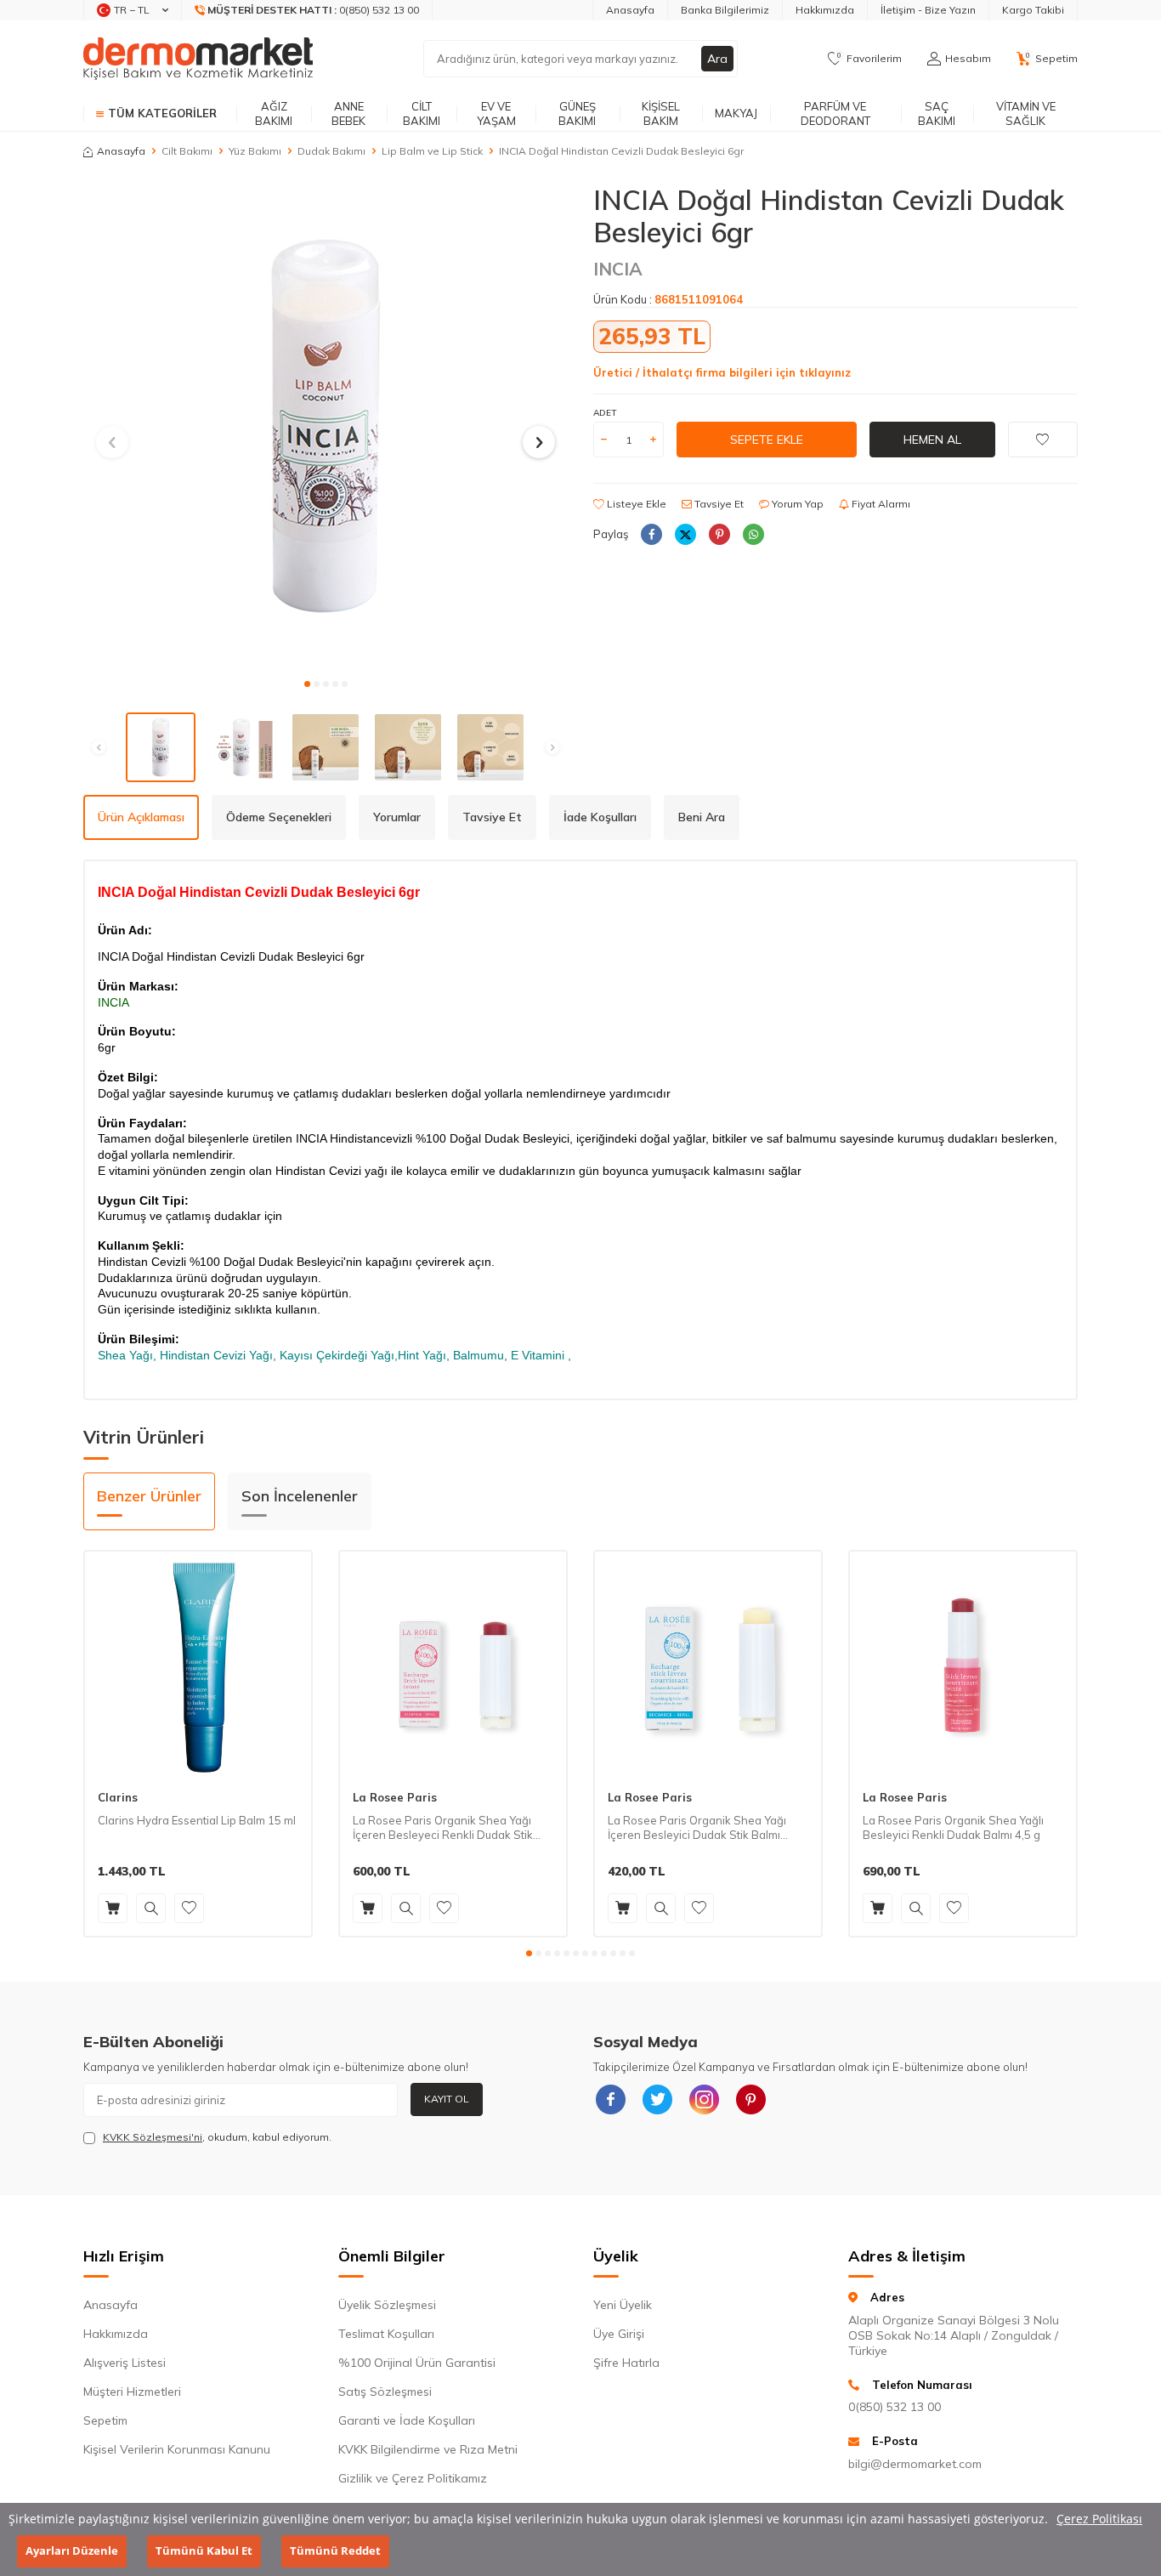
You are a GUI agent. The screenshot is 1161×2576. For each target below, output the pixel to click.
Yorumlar (397, 817)
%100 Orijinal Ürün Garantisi (417, 2363)
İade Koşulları (600, 817)
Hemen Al (932, 440)
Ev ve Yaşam (496, 113)
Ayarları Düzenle (72, 2551)
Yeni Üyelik (623, 2305)
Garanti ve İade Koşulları (407, 2420)
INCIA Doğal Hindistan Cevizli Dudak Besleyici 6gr (621, 151)
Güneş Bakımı (577, 113)
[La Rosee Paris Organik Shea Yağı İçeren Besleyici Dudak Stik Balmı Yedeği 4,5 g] (708, 1665)
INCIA (618, 269)
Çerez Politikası (1099, 2519)
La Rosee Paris (395, 1797)
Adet (605, 413)
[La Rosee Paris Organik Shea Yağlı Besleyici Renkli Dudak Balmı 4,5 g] (963, 1665)
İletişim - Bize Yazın (928, 10)
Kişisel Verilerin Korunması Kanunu (177, 2449)
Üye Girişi (619, 2334)
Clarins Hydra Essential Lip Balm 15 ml (197, 1820)
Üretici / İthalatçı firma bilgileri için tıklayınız (722, 372)
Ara (717, 59)
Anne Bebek (348, 113)
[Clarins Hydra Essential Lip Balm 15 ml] (198, 1665)
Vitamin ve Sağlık (1026, 113)
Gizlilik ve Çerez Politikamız (413, 2478)
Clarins (118, 1797)
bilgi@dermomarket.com (915, 2464)
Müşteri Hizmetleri (132, 2392)
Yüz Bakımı (255, 151)
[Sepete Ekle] (113, 1908)
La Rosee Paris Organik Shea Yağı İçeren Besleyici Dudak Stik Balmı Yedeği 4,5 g (697, 1828)
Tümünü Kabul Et (204, 2551)
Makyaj (736, 113)
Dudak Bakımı (331, 151)
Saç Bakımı (937, 113)
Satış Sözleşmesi (385, 2392)
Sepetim (105, 2420)
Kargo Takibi (1033, 10)
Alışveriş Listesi (125, 2363)
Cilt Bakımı (422, 113)
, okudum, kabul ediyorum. (217, 2137)
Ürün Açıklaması (141, 817)
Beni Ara (702, 817)
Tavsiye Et (718, 504)
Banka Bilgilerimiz (725, 10)
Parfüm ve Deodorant (835, 113)
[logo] (198, 59)
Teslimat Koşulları (386, 2334)
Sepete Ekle (767, 440)
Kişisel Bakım (661, 113)
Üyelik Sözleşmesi (387, 2305)
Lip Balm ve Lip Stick (432, 151)
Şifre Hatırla (626, 2363)
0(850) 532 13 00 (895, 2407)
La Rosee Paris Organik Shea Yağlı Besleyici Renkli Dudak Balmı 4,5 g (953, 1827)
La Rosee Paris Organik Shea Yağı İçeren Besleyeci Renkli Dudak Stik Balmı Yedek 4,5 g (443, 1828)
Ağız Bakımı (274, 113)
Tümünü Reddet (335, 2551)
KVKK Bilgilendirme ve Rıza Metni (428, 2449)
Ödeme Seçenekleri (279, 817)
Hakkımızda (825, 10)
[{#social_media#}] (610, 2100)
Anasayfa (630, 10)
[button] (307, 684)
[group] (326, 426)
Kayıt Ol (447, 2099)
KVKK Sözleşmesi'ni (153, 2137)
